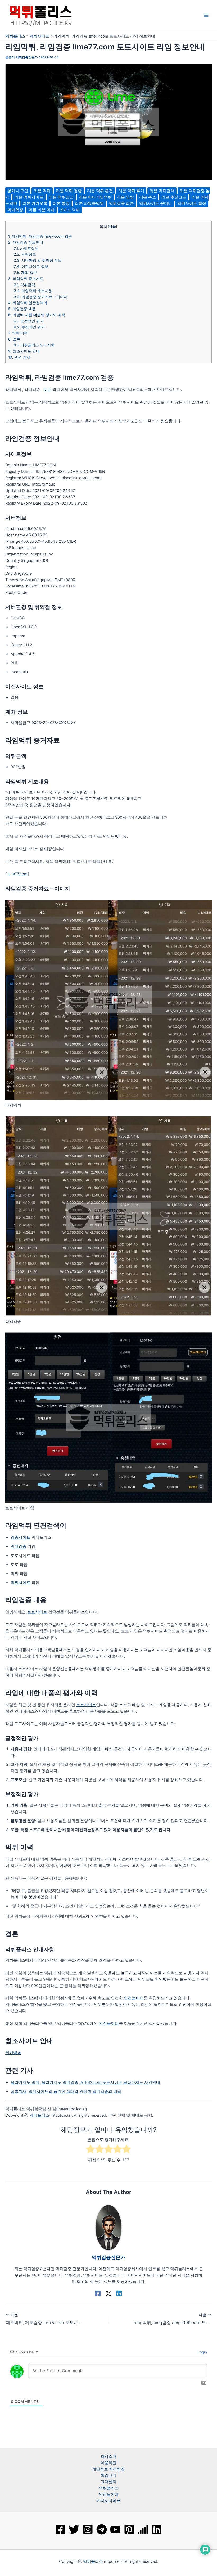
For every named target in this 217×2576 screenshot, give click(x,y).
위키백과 (13, 2053)
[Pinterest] (129, 2529)
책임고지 (108, 2475)
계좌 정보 (25, 273)
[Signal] (143, 2529)
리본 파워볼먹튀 (89, 203)
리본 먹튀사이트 (29, 197)
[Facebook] (98, 2293)
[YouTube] (115, 2529)
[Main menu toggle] (206, 15)
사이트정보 (26, 248)
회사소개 (108, 2456)
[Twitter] (74, 2529)
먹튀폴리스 (15, 36)
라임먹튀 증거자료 (26, 279)
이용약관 (108, 2463)
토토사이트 (37, 1612)
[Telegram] (102, 2529)
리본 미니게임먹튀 (95, 197)
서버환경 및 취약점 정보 (38, 260)
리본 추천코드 (174, 197)
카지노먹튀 (70, 210)
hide (113, 227)
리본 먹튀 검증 (69, 191)
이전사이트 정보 (31, 266)
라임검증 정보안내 (26, 242)
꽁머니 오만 (18, 191)
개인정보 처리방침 (108, 2469)
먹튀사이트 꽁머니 (156, 203)
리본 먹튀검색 (162, 191)
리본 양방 (125, 197)
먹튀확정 (15, 210)
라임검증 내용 (22, 309)
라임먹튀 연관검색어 (28, 303)
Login (202, 2352)
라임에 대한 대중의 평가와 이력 (37, 315)
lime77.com (17, 874)
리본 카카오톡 (35, 203)
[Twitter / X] (108, 2293)
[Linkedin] (119, 2293)
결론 (14, 339)
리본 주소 (148, 197)
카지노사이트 (108, 2501)
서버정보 (25, 254)
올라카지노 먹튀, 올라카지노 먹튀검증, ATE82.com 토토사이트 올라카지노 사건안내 (85, 2082)
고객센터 (108, 2482)
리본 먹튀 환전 (100, 191)
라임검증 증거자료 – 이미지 (41, 297)
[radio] (91, 2150)
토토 (47, 390)
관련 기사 (19, 357)
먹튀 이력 (18, 333)
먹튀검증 (19, 1546)
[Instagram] (88, 2529)
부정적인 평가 (29, 327)
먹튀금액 (24, 285)
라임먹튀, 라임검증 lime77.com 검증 (40, 236)
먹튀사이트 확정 (192, 203)
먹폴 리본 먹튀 (42, 210)
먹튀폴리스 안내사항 (34, 345)
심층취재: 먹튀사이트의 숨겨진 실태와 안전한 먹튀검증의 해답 (66, 2091)
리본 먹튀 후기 (131, 191)
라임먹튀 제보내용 (33, 291)
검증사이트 (21, 1537)
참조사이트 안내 (24, 351)
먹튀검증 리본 (121, 203)
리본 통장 (61, 203)
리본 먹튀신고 (61, 197)
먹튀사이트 (39, 36)
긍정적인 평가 (29, 321)
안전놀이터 (134, 1998)
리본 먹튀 (42, 191)
